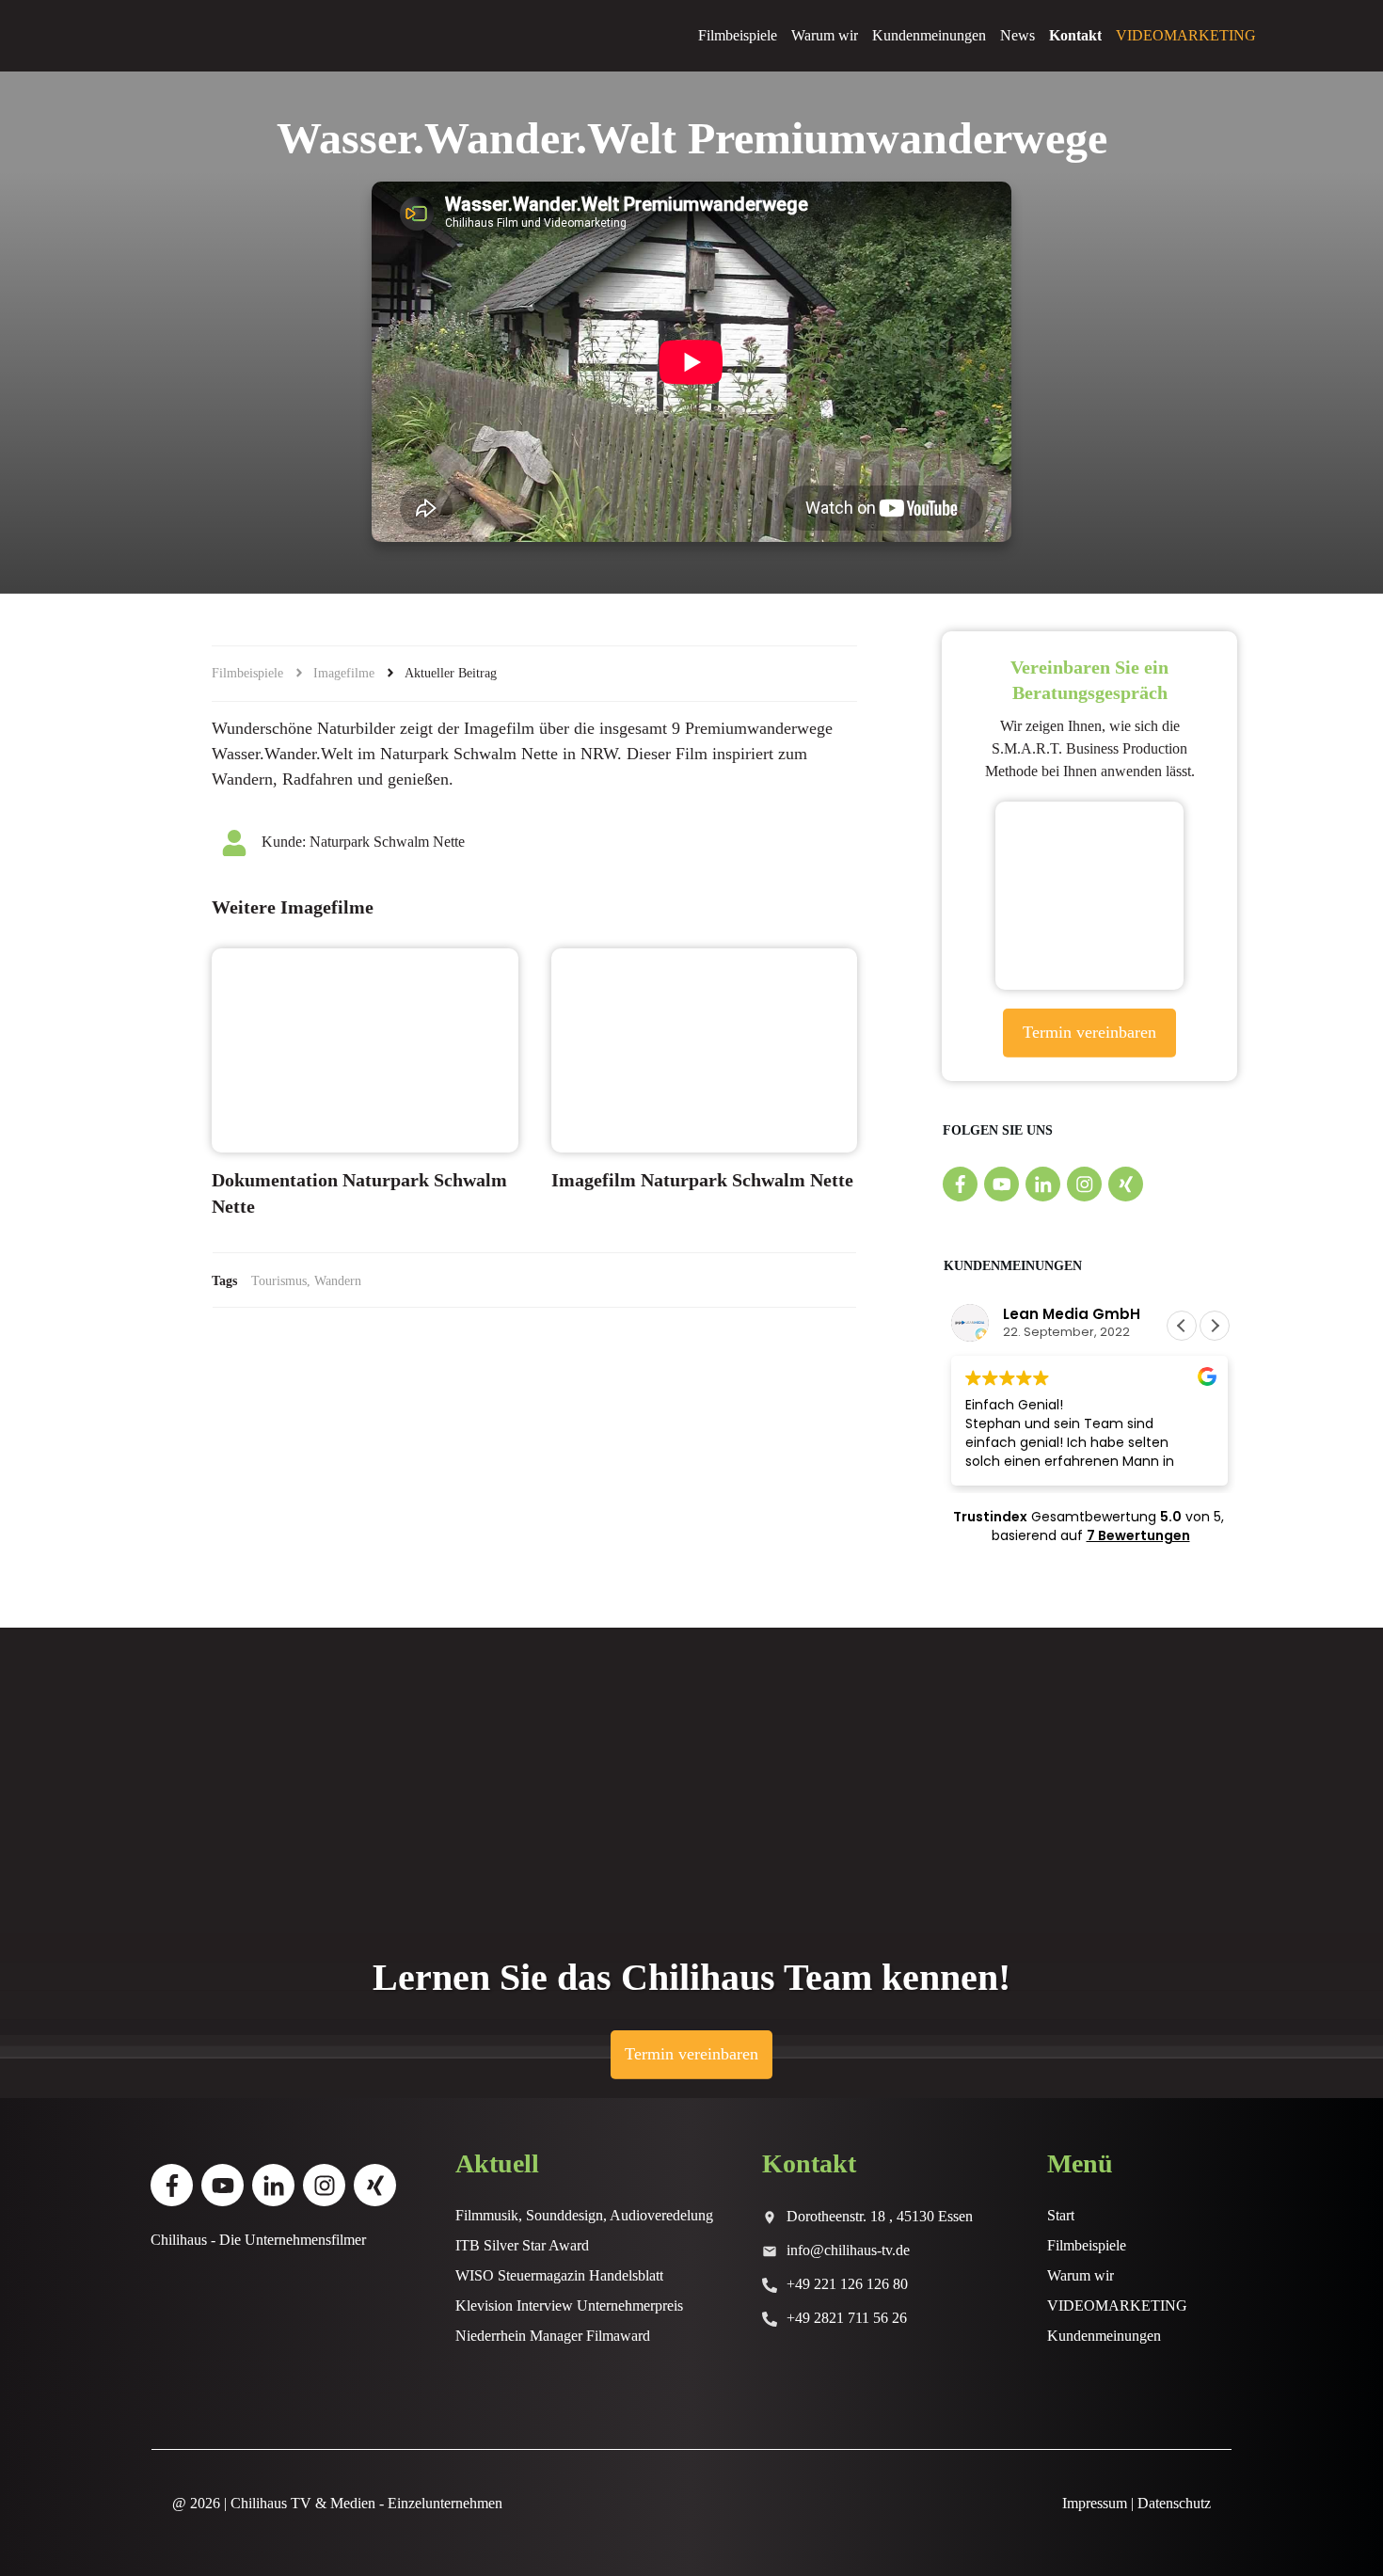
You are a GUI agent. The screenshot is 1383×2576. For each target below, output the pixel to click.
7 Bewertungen (1138, 1535)
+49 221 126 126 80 (847, 2284)
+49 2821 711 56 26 (847, 2318)
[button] (1215, 1326)
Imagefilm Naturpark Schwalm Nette (702, 1180)
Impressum (1095, 2503)
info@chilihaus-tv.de (848, 2250)
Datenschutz (1174, 2503)
